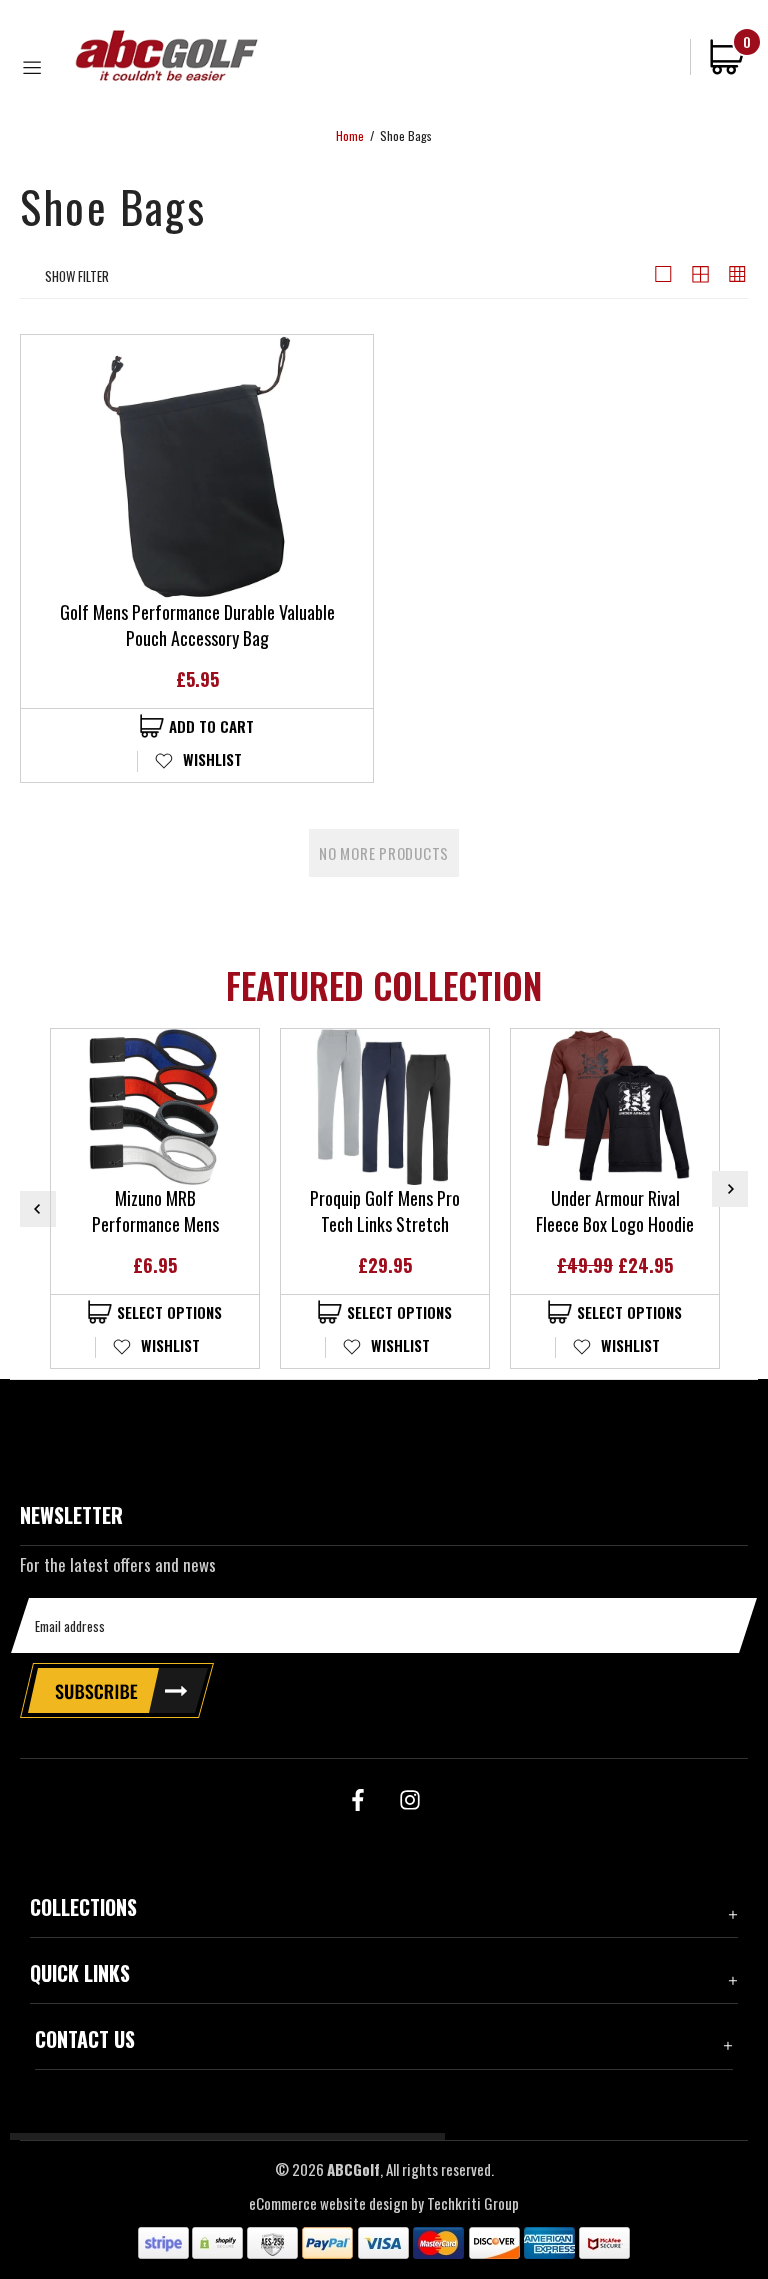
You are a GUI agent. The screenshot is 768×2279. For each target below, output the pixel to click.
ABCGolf (167, 55)
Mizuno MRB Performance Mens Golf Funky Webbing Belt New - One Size (155, 1211)
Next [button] (730, 1189)
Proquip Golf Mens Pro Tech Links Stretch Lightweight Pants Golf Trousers (385, 1211)
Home (350, 136)
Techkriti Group (473, 2203)
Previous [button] (38, 1209)
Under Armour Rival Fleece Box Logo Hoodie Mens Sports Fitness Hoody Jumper (615, 1211)
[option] (155, 1198)
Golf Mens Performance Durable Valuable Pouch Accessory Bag (197, 625)
